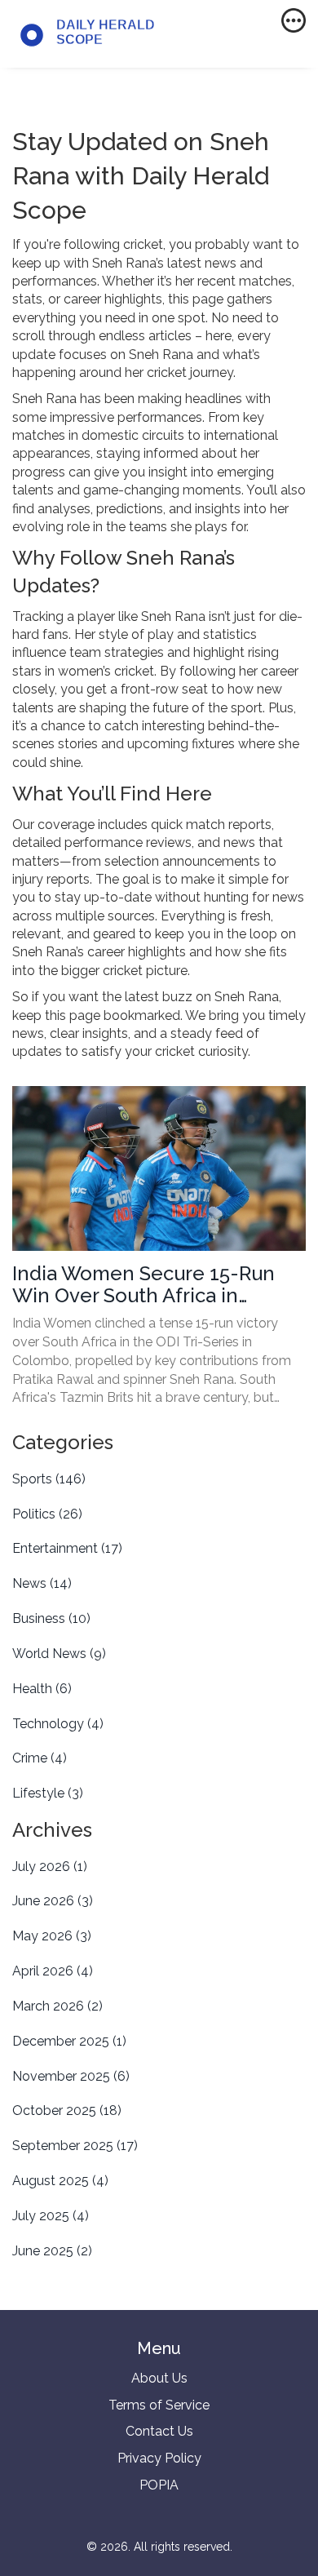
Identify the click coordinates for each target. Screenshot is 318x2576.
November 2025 (71, 2076)
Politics (47, 1514)
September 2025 (75, 2146)
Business (51, 1618)
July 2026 (50, 1867)
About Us (159, 2378)
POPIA (159, 2485)
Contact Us (159, 2431)
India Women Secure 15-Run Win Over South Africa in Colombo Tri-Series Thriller (144, 1285)
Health (42, 1689)
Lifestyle (48, 1793)
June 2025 (52, 2251)
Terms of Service (159, 2405)
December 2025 (69, 2041)
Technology (58, 1724)
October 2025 (67, 2110)
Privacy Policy (159, 2458)
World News (59, 1654)
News (42, 1583)
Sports (49, 1479)
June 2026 (53, 1901)
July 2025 (51, 2216)
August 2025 (60, 2181)
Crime (40, 1758)
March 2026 (57, 2006)
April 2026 (53, 1971)
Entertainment (67, 1548)
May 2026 (52, 1936)
